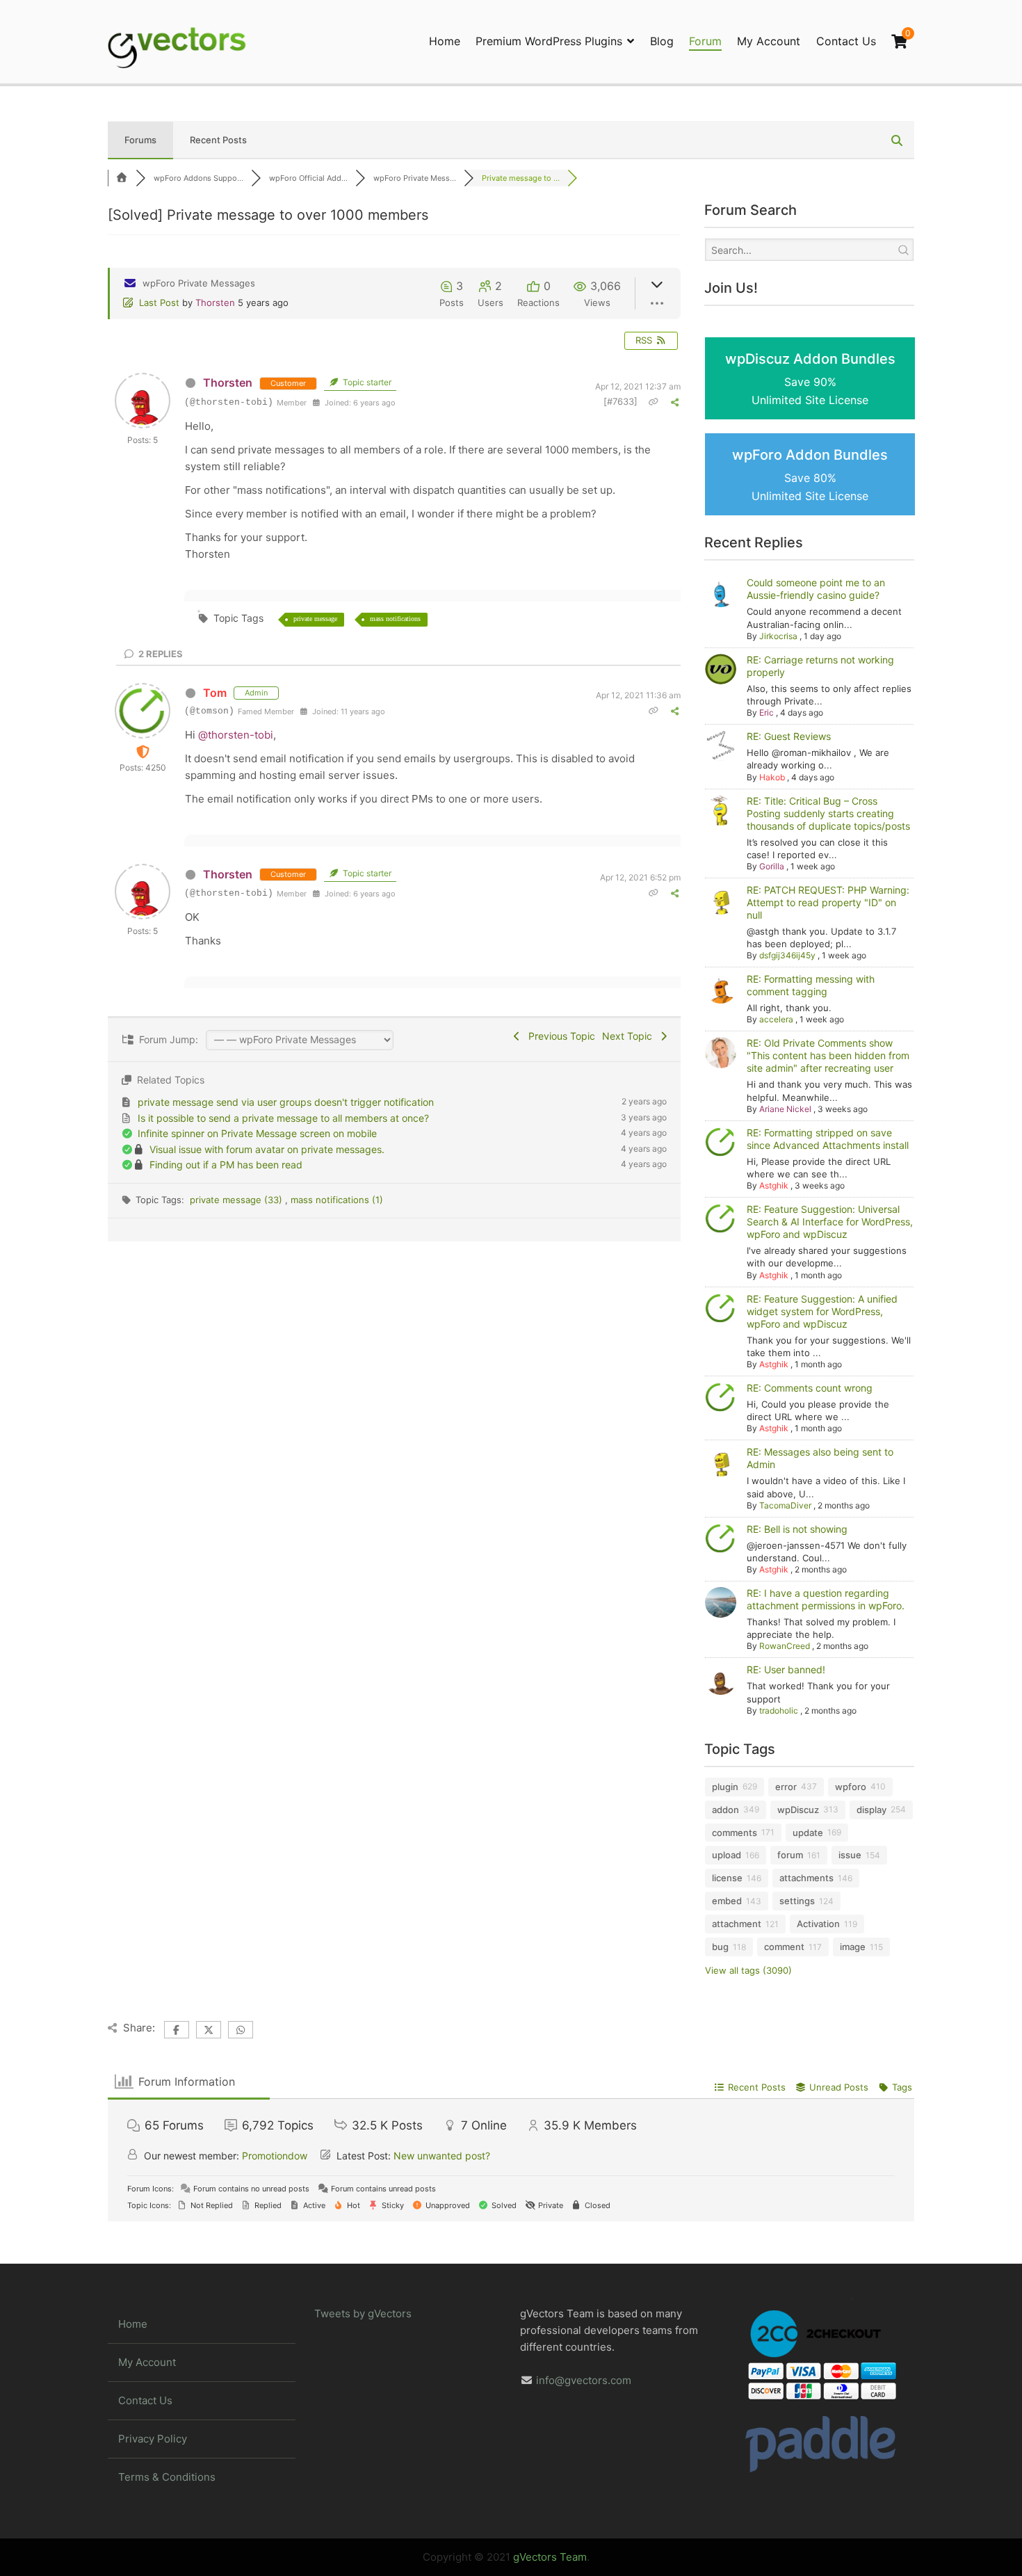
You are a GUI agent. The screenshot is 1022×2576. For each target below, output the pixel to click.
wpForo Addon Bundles (810, 475)
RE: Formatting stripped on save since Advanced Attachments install (828, 1139)
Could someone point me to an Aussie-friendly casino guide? (816, 589)
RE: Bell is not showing (797, 1529)
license (727, 1878)
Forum (705, 41)
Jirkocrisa (778, 636)
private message (315, 619)
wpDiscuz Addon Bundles (810, 379)
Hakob (772, 777)
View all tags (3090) (748, 1970)
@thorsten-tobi (236, 735)
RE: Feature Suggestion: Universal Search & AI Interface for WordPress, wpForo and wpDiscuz (830, 1222)
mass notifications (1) (337, 1200)
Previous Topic (559, 1036)
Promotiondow (275, 2156)
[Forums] (122, 178)
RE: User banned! (786, 1669)
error (786, 1787)
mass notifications (395, 619)
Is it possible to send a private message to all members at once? (283, 1118)
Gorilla (772, 866)
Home (445, 41)
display (871, 1810)
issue (850, 1855)
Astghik (774, 1185)
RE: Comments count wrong (810, 1388)
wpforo (851, 1787)
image (853, 1947)
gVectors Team (550, 2557)
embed (727, 1901)
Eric (766, 713)
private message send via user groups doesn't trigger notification (286, 1102)
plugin (725, 1787)
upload (727, 1855)
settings (797, 1901)
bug (720, 1947)
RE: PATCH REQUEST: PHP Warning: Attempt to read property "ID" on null (828, 902)
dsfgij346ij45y (787, 955)
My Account (769, 41)
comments (735, 1833)
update (808, 1833)
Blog (662, 41)
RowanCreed (785, 1646)
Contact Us (846, 41)
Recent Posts (218, 140)
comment (784, 1947)
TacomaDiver (785, 1505)
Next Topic (630, 1036)
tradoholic (779, 1710)
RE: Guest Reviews (789, 736)
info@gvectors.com (584, 2380)
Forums (140, 140)
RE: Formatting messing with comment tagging (811, 985)
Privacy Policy (153, 2439)
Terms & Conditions (167, 2477)
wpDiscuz (798, 1810)
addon (725, 1810)
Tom (215, 693)
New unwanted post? (442, 2156)
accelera (776, 1019)
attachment (737, 1924)
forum (790, 1855)
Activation (818, 1924)
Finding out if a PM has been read (226, 1165)
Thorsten (215, 303)
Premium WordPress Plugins (549, 41)
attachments (806, 1878)
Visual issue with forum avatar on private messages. (267, 1149)
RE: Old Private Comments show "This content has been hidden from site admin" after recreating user (828, 1055)
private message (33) (237, 1200)
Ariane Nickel (785, 1109)
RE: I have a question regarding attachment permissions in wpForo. (826, 1599)
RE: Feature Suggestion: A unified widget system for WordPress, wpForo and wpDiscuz (822, 1311)
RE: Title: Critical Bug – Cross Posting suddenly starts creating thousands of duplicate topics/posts (828, 813)
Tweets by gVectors (363, 2313)
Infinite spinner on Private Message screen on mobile (257, 1133)
